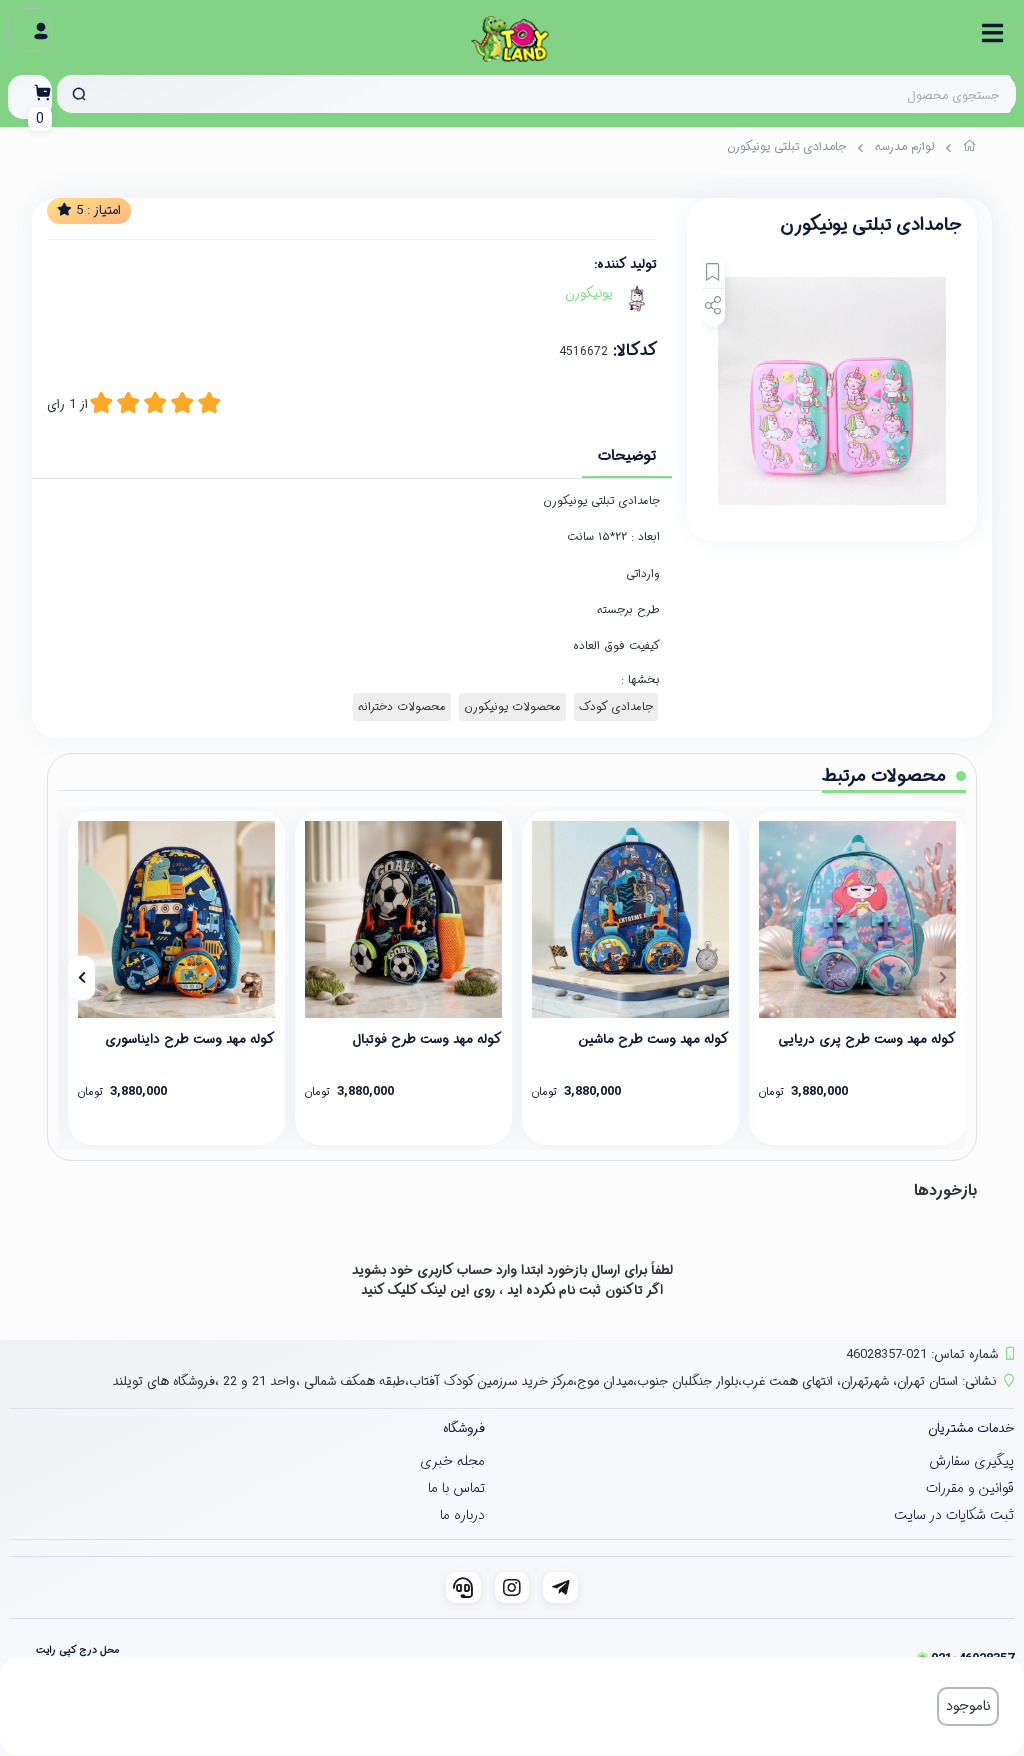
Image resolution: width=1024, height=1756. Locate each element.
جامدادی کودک (616, 707)
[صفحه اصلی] (970, 149)
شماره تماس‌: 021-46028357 (922, 1354)
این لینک (445, 1290)
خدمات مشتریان (971, 1428)
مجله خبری (452, 1461)
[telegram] (560, 1587)
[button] (942, 978)
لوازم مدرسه (904, 146)
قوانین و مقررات (970, 1488)
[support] (463, 1587)
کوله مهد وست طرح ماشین (653, 1039)
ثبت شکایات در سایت (954, 1515)
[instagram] (512, 1587)
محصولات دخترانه (402, 707)
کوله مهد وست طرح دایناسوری (190, 1039)
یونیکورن (589, 293)
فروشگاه (464, 1428)
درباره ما (462, 1515)
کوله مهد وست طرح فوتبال (427, 1039)
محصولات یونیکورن (512, 707)
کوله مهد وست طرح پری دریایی (867, 1039)
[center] (79, 94)
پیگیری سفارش (971, 1461)
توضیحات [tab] (627, 456)
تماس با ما (456, 1488)
